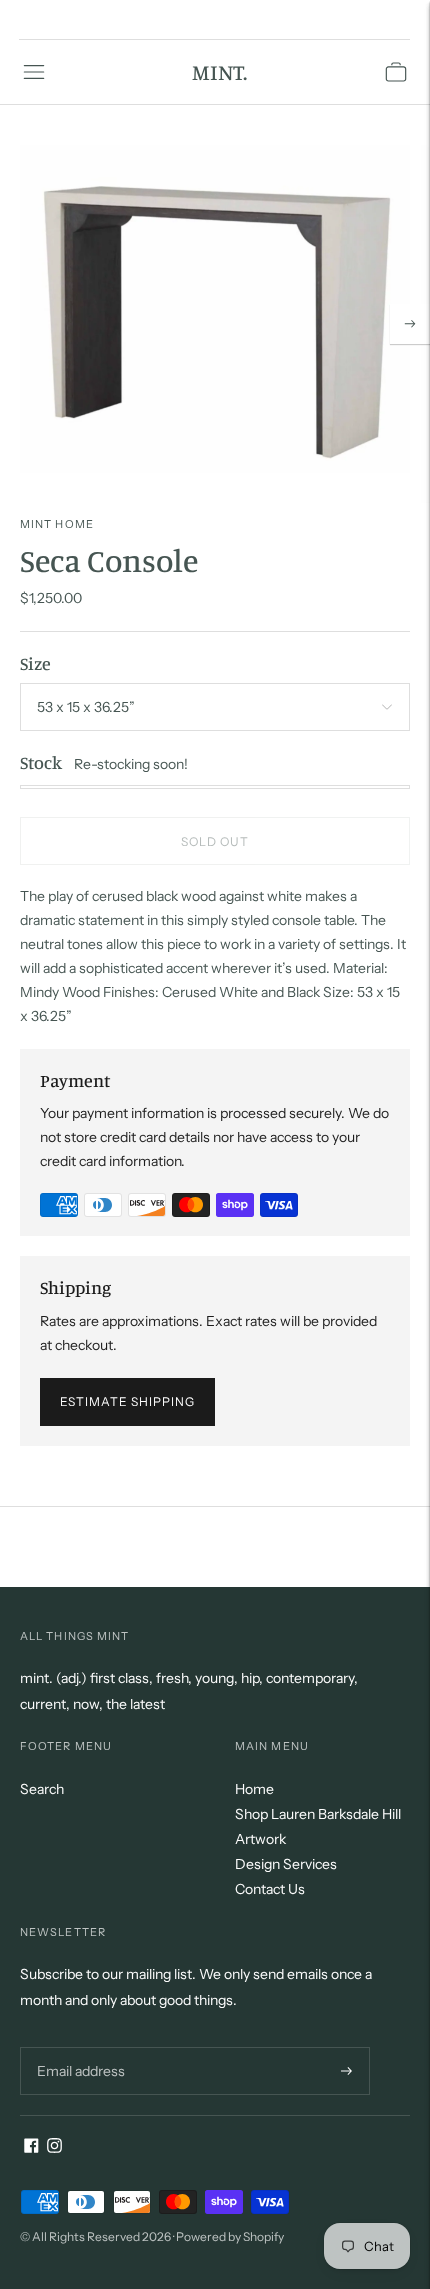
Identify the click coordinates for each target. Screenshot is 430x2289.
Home (254, 1789)
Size (35, 663)
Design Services (286, 1864)
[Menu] (34, 72)
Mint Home (57, 524)
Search (42, 1789)
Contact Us (270, 1889)
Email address (78, 2046)
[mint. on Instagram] (54, 2148)
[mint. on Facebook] (31, 2148)
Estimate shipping (127, 1401)
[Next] (410, 324)
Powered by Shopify (230, 2236)
